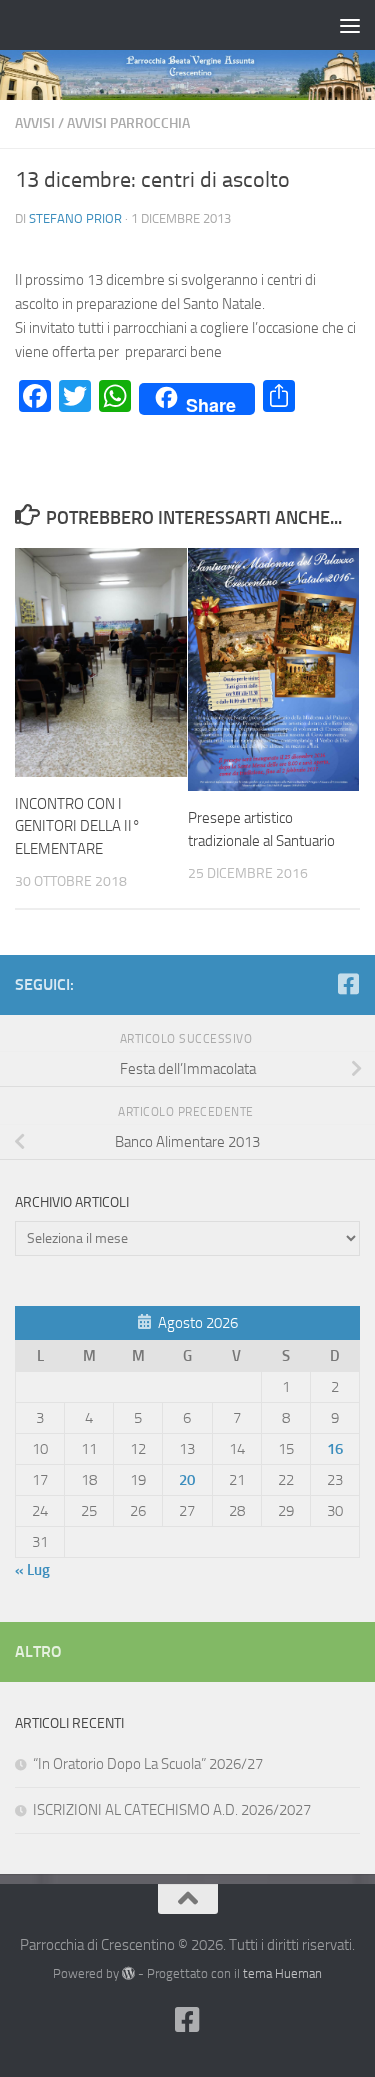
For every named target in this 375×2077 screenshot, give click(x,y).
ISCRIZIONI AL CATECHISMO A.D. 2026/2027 (172, 1810)
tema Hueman (282, 1973)
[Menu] (350, 25)
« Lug (32, 1570)
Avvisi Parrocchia (128, 123)
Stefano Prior (75, 218)
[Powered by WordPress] (128, 1973)
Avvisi (35, 123)
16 (335, 1449)
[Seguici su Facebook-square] (348, 984)
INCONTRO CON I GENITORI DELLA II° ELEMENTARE (77, 826)
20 (187, 1480)
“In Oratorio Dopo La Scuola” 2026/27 (148, 1764)
